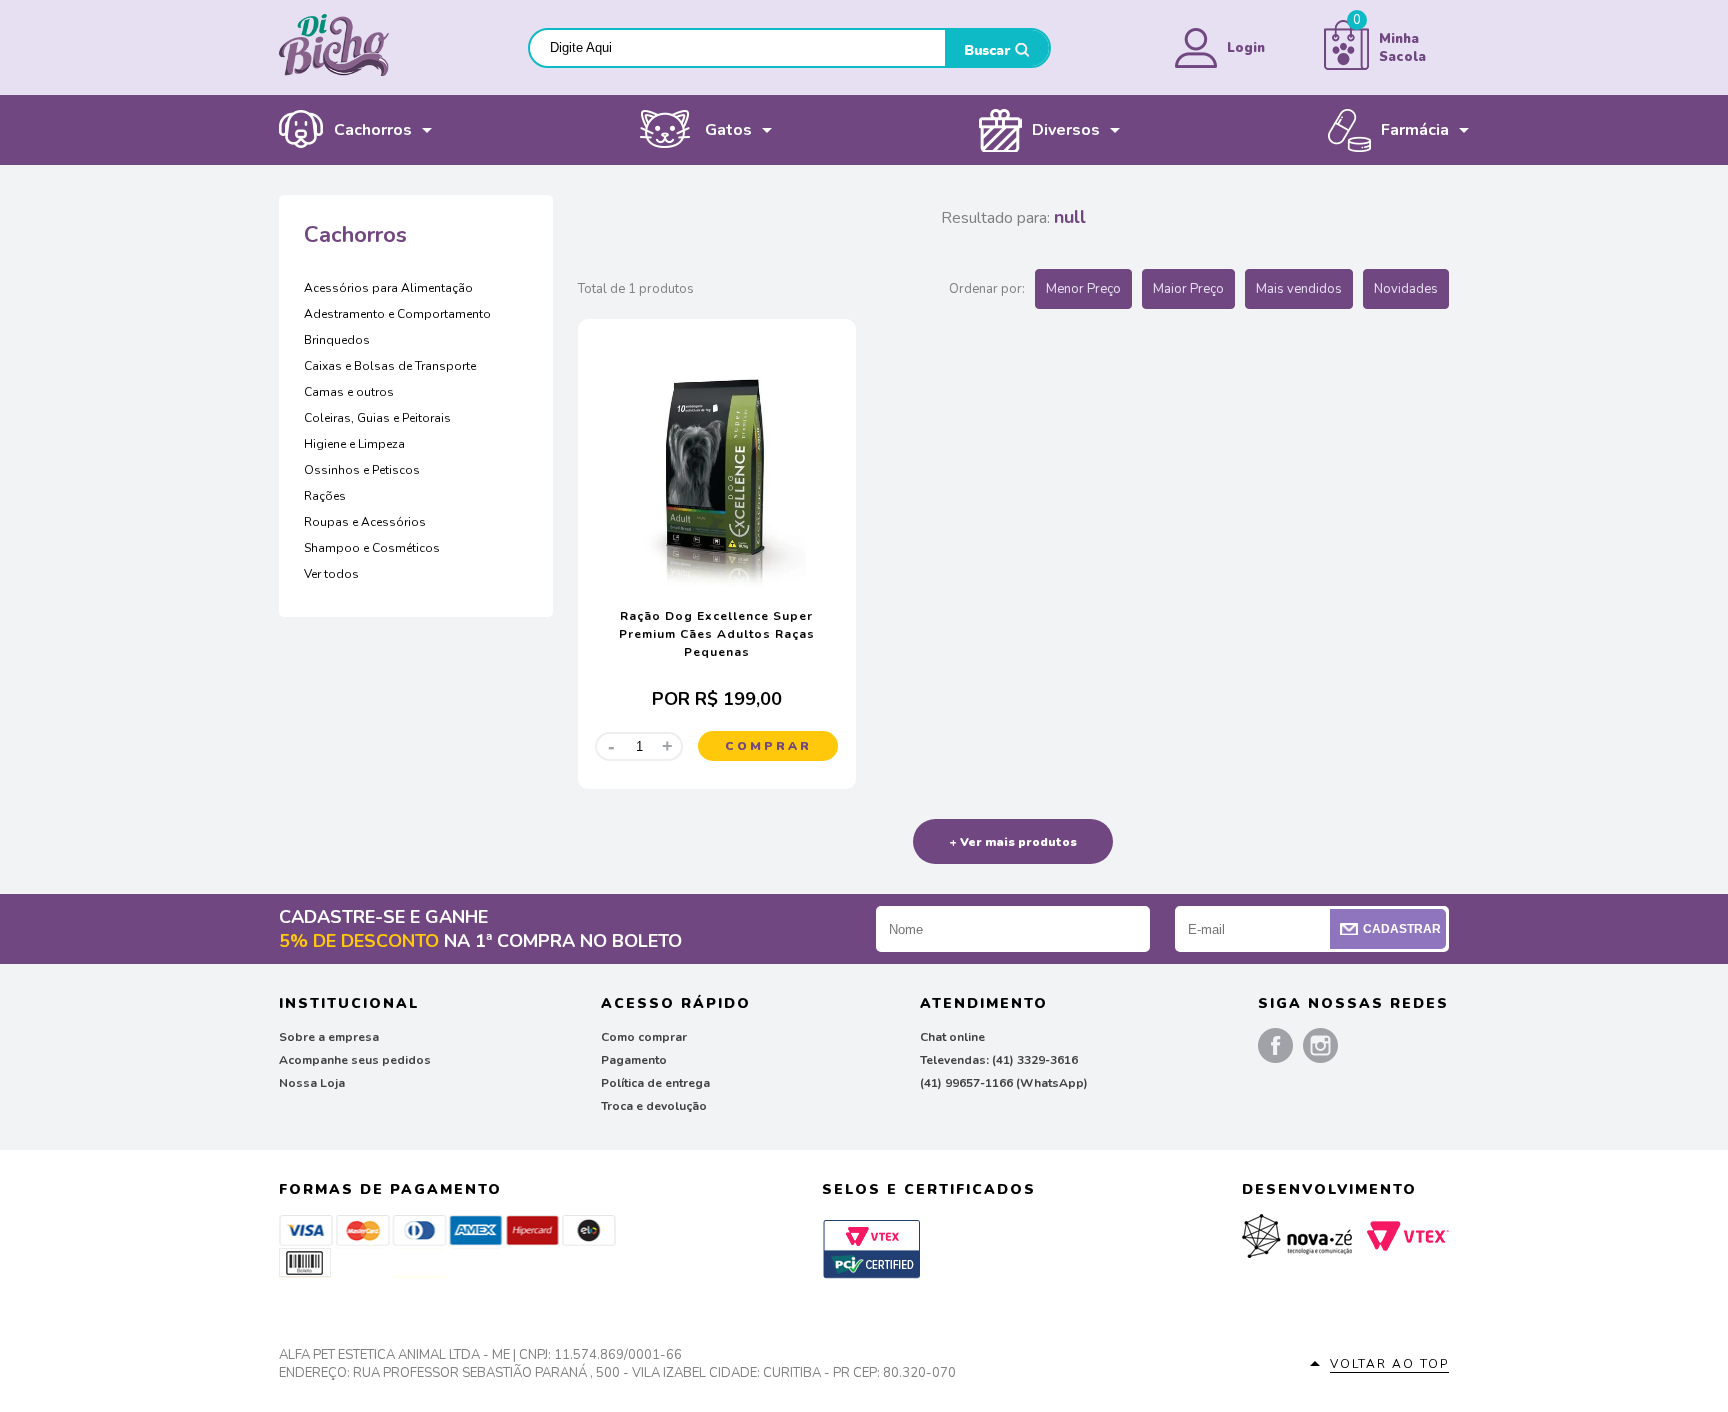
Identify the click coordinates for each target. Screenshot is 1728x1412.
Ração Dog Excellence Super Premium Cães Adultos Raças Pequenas (717, 634)
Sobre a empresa (329, 1037)
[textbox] (737, 47)
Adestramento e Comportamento (397, 314)
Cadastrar (1402, 929)
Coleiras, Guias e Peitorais (377, 418)
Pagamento (634, 1060)
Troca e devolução (654, 1106)
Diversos (1066, 130)
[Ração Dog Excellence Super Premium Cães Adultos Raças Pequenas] (717, 583)
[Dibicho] (334, 72)
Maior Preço (1188, 289)
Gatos (728, 130)
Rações (325, 496)
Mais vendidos (1299, 289)
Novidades (1406, 289)
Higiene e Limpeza (354, 444)
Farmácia (1415, 130)
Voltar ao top (1389, 1364)
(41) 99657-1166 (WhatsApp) (1004, 1083)
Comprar (768, 746)
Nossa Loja (312, 1083)
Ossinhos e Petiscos (362, 470)
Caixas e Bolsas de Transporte (390, 366)
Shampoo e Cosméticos (372, 548)
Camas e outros (349, 392)
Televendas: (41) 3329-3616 (999, 1060)
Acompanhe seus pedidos (355, 1060)
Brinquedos (337, 340)
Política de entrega (655, 1083)
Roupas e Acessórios (365, 522)
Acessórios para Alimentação (388, 288)
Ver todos (331, 574)
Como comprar (644, 1037)
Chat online (952, 1037)
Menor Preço (1083, 289)
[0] (1346, 66)
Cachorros (373, 130)
